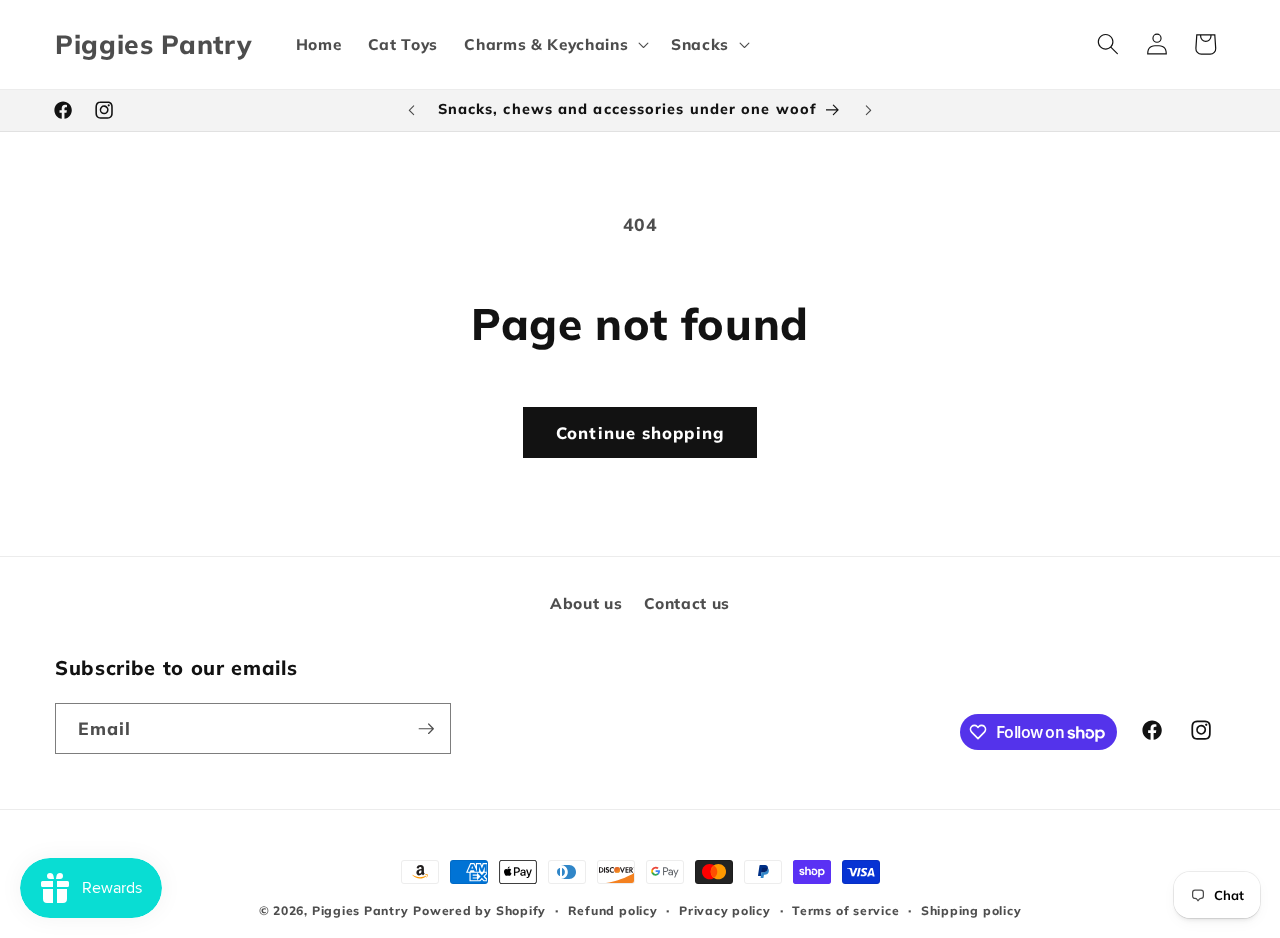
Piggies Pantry (360, 910)
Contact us (687, 602)
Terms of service (845, 910)
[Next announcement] (869, 110)
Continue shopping (640, 432)
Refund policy (613, 910)
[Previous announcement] (412, 110)
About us (586, 602)
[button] (554, 44)
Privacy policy (725, 910)
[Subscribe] (426, 729)
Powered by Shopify (479, 910)
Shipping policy (971, 910)
